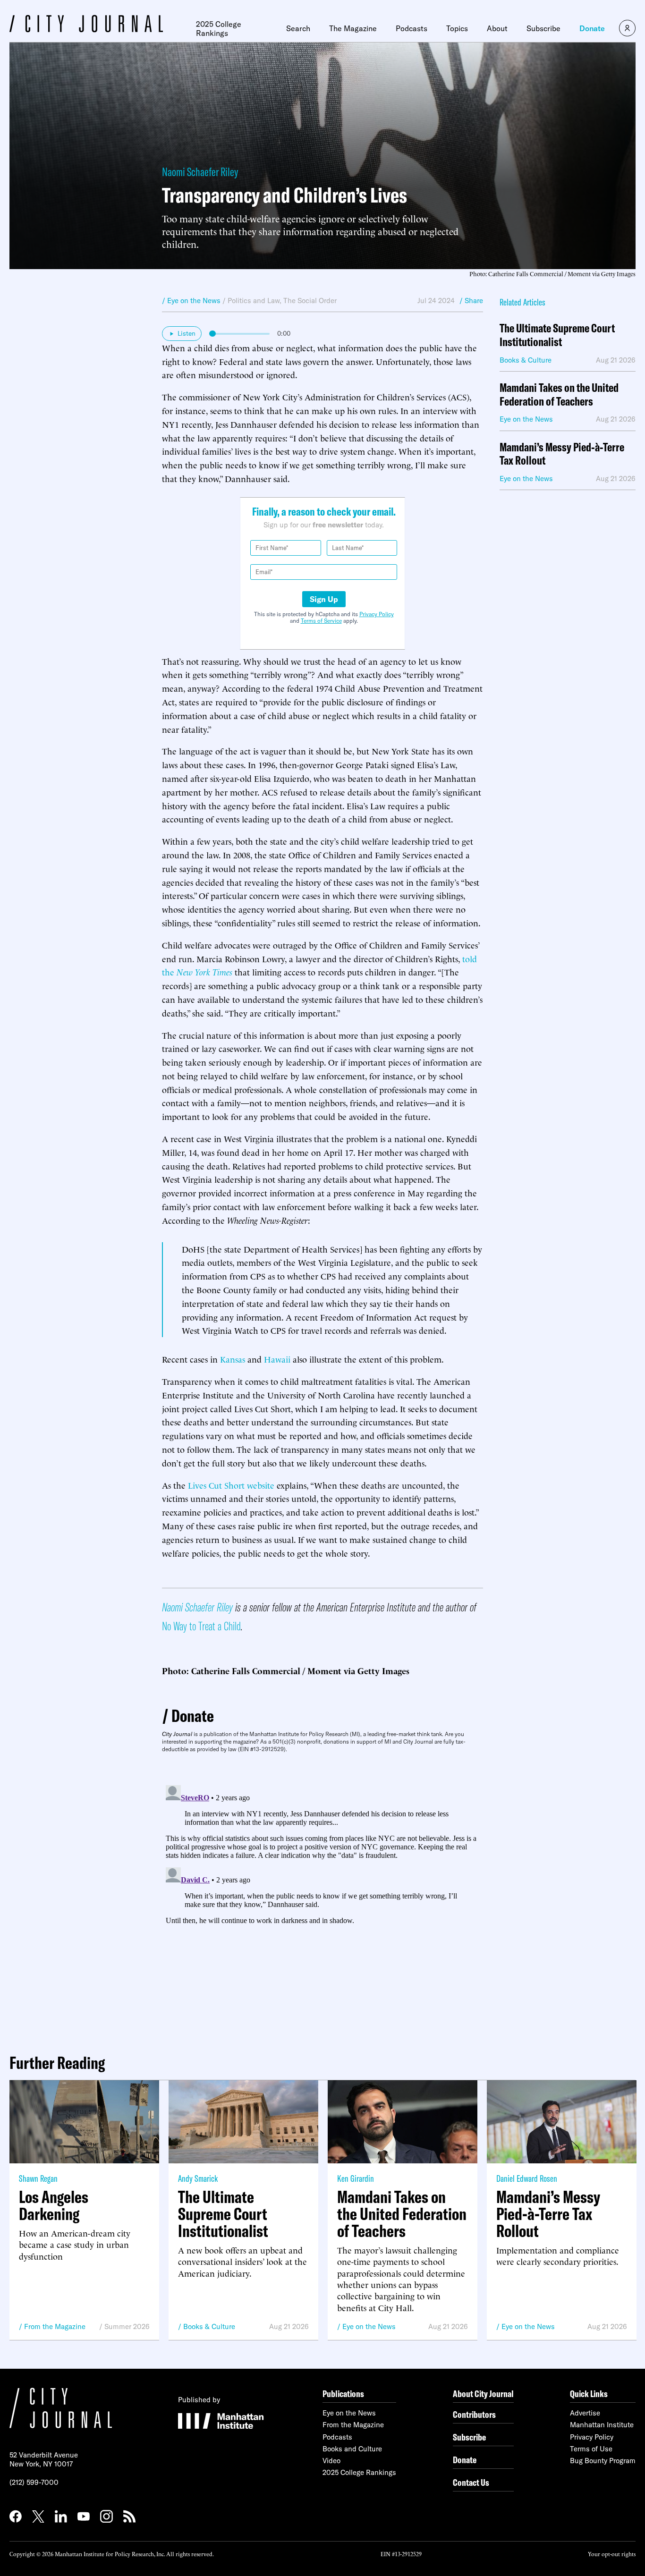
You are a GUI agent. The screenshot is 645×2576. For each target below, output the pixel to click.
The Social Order (310, 301)
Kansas (233, 1359)
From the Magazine (55, 2326)
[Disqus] (322, 1899)
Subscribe (543, 28)
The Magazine (353, 28)
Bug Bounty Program (603, 2461)
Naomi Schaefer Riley (200, 172)
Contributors (474, 2414)
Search (298, 28)
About (497, 28)
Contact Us (471, 2482)
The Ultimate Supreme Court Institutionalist (557, 335)
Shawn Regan (38, 2178)
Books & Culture (209, 2326)
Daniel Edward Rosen (527, 2178)
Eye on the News (369, 2326)
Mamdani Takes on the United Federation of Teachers (559, 395)
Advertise (585, 2413)
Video (331, 2461)
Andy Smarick (198, 2178)
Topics (457, 28)
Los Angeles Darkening (54, 2205)
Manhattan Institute (602, 2425)
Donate (592, 28)
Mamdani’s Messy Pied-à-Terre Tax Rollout (562, 454)
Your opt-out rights (612, 2554)
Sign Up (324, 599)
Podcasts (412, 28)
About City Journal (483, 2394)
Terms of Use (591, 2449)
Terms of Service (321, 621)
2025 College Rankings (219, 29)
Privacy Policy (377, 614)
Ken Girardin (356, 2178)
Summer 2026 (127, 2326)
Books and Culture (352, 2449)
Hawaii (277, 1359)
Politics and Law (254, 301)
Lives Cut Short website (231, 1485)
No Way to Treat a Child (201, 1626)
